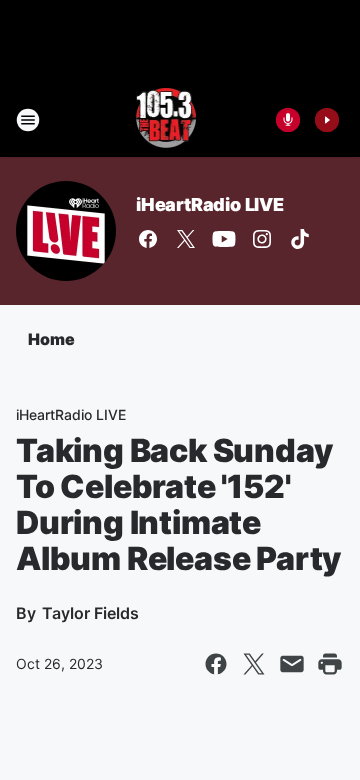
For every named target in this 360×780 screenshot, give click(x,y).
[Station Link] (166, 120)
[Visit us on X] (186, 239)
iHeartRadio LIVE (210, 204)
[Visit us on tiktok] (300, 239)
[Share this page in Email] (292, 664)
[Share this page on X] (254, 664)
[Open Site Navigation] (28, 120)
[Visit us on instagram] (262, 239)
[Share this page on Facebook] (216, 664)
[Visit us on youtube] (224, 239)
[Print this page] (330, 664)
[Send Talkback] (288, 120)
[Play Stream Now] (327, 120)
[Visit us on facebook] (148, 239)
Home (51, 339)
